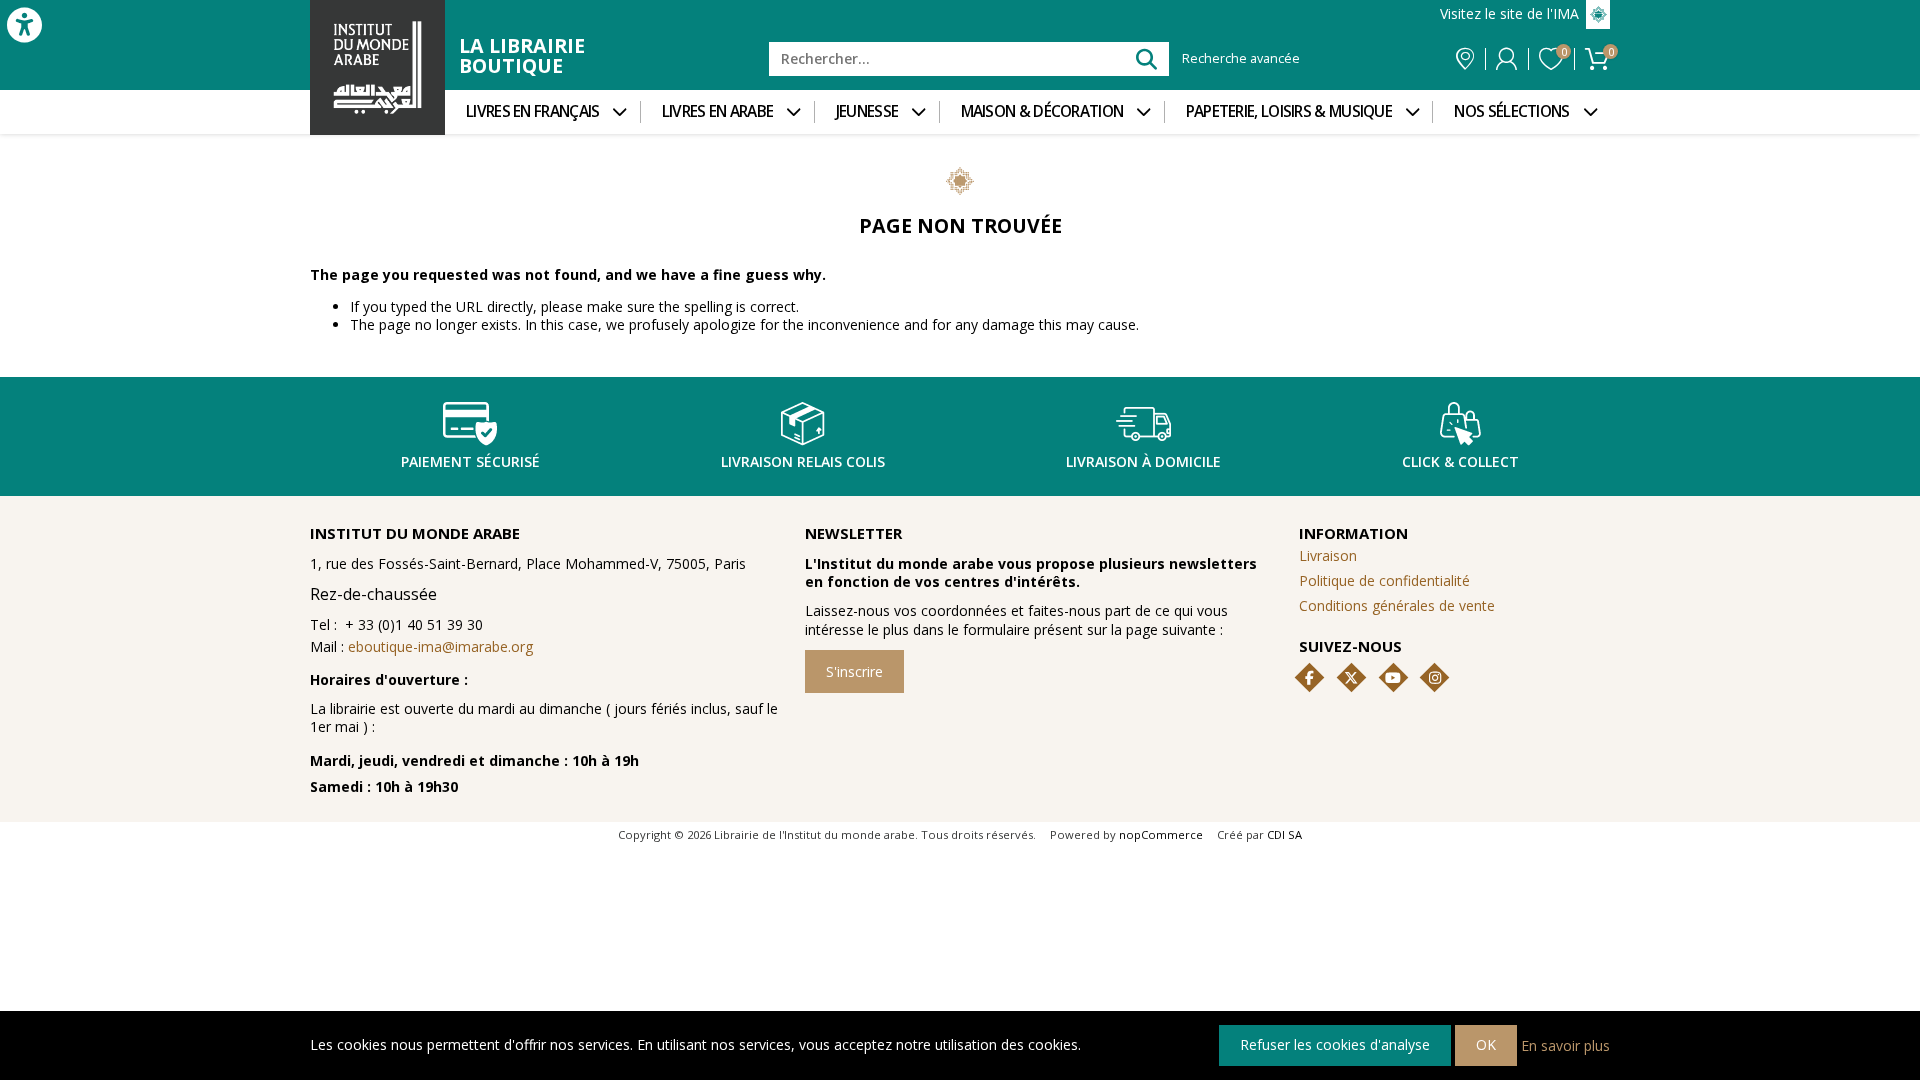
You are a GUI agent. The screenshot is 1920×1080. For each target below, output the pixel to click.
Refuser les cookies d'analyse (1335, 1044)
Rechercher (1145, 58)
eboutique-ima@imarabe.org (440, 646)
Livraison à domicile (1143, 461)
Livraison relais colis (803, 461)
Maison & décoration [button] (1042, 111)
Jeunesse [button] (867, 111)
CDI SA (1284, 834)
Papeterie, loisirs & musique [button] (1289, 111)
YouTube (1393, 678)
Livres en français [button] (532, 111)
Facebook (1310, 678)
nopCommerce (1161, 834)
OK (1486, 1044)
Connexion (1506, 59)
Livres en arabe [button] (718, 111)
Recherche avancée (1241, 59)
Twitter (1351, 678)
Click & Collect (1460, 461)
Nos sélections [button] (1511, 111)
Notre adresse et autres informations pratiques (1465, 59)
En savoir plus (1565, 1044)
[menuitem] (542, 112)
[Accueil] (377, 67)
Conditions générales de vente (1397, 605)
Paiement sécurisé (470, 461)
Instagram (1435, 678)
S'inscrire (854, 671)
